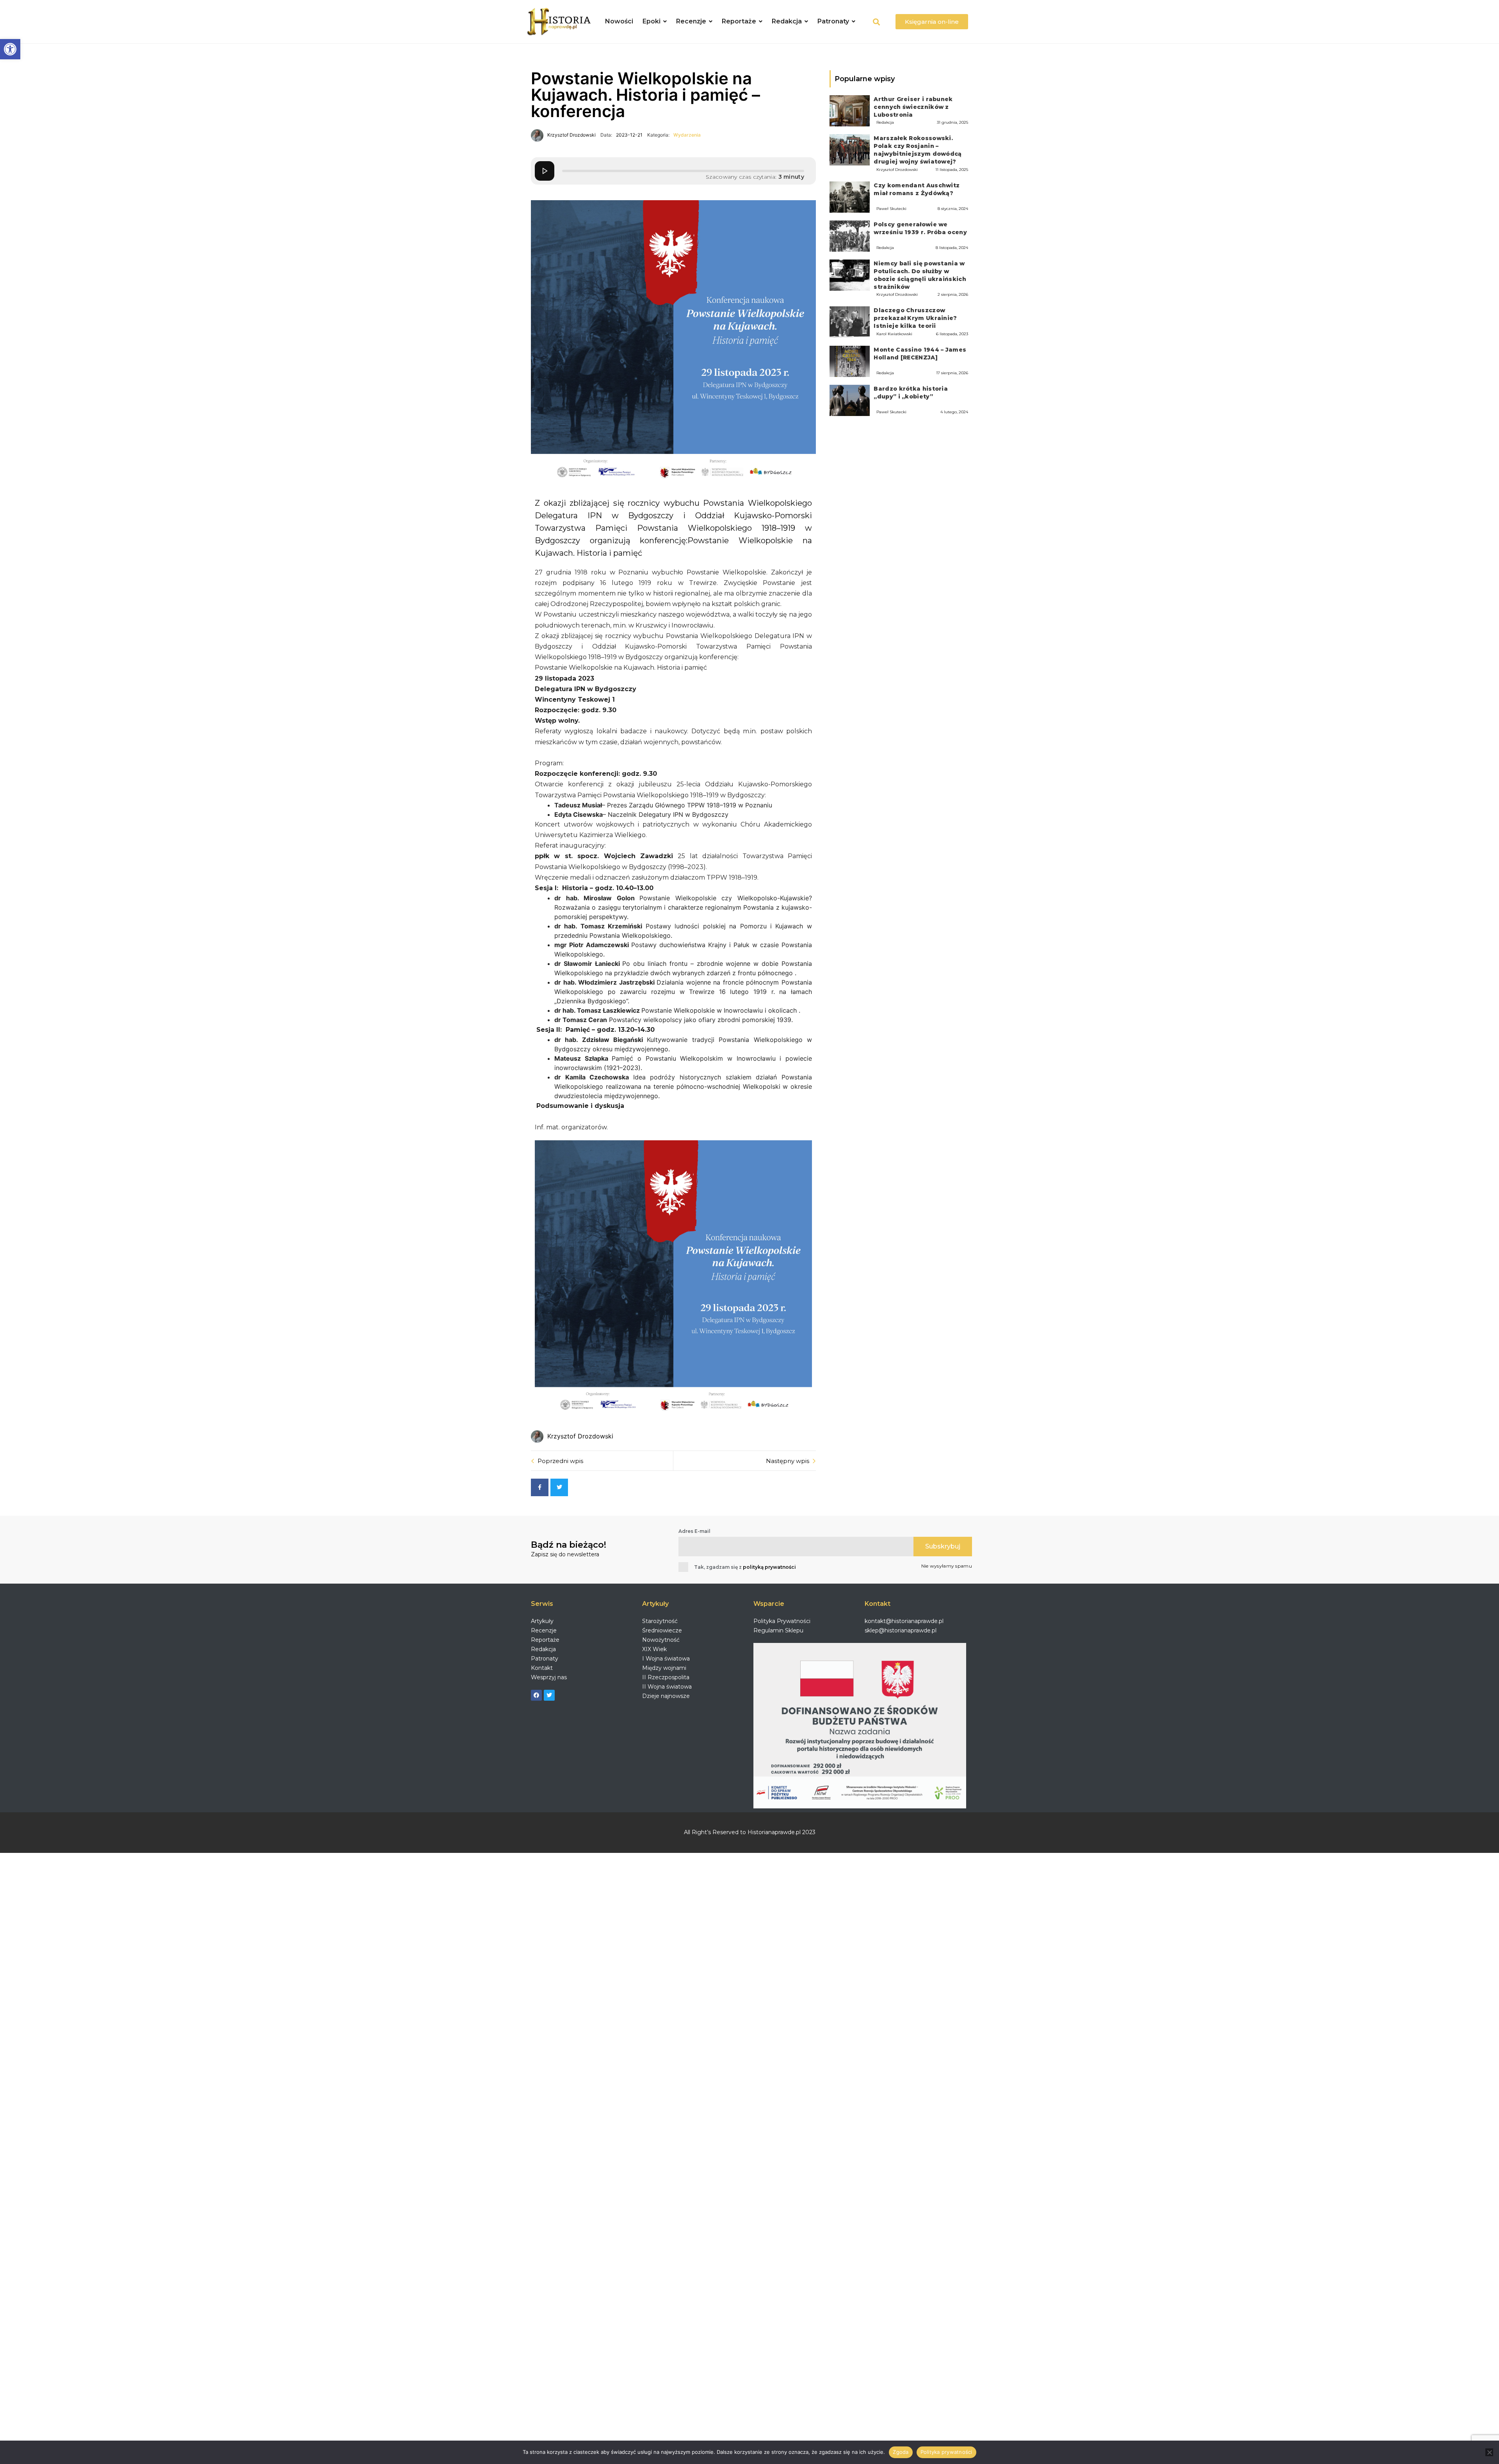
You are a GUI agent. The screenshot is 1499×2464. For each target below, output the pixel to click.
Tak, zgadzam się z (745, 1567)
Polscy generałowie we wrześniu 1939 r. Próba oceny (920, 228)
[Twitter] (549, 1695)
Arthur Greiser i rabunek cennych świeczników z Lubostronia (913, 107)
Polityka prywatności (946, 2452)
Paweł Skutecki (891, 209)
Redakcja (885, 122)
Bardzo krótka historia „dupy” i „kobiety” (911, 393)
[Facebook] (536, 1695)
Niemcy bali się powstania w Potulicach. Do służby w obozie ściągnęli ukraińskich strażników (920, 275)
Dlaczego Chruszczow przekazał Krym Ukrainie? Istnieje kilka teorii (915, 318)
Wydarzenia (687, 135)
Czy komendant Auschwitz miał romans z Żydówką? (917, 189)
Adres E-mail (694, 1531)
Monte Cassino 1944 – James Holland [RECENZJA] (920, 354)
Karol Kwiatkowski (894, 334)
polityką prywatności (769, 1567)
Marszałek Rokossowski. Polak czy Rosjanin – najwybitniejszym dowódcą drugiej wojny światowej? (918, 150)
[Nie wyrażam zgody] (1489, 2452)
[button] (10, 49)
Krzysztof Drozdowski (897, 170)
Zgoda (901, 2452)
